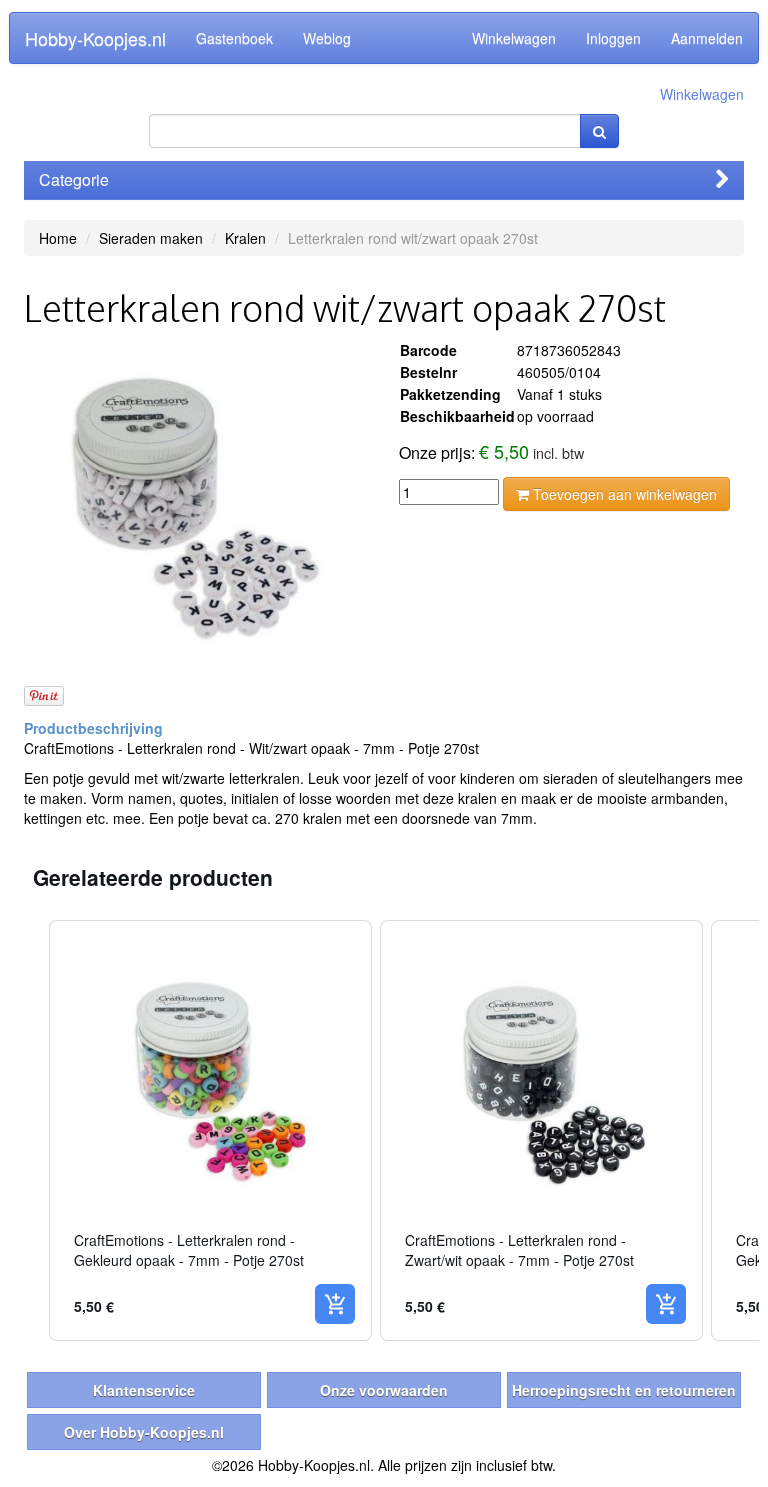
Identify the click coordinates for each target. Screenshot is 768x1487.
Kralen (245, 238)
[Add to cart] (335, 1304)
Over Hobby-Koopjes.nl (144, 1432)
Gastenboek (234, 38)
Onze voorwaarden (384, 1390)
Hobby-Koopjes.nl (95, 38)
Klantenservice (144, 1390)
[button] (29, 1130)
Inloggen (613, 38)
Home (58, 238)
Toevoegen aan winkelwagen (623, 494)
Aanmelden (707, 38)
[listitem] (210, 1130)
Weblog (327, 38)
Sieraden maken (151, 238)
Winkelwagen (514, 38)
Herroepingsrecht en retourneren (624, 1390)
